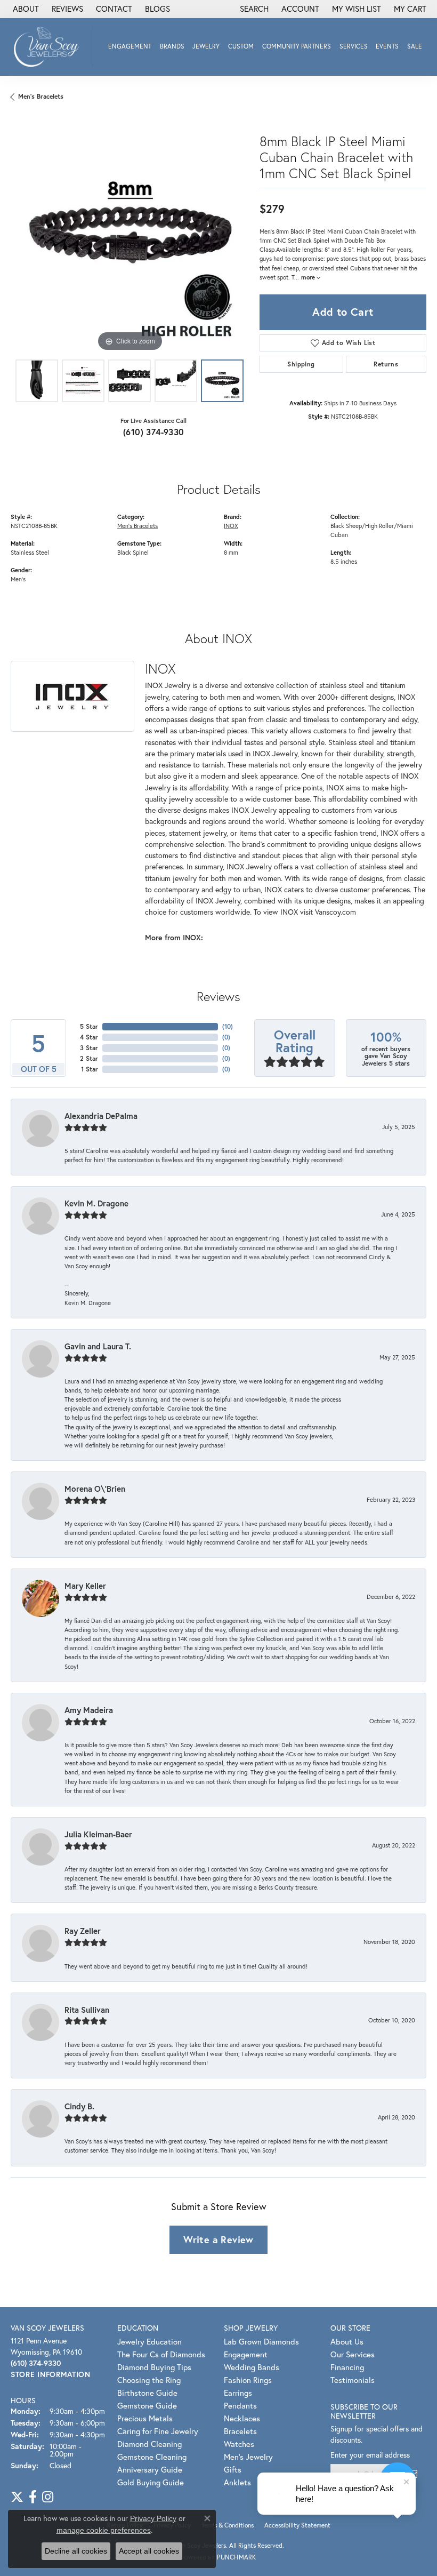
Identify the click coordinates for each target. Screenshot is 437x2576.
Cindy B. (79, 2106)
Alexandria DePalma (101, 1116)
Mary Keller (85, 1586)
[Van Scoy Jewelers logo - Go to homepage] (49, 47)
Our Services (353, 2354)
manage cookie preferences (104, 2530)
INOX (231, 526)
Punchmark (236, 2557)
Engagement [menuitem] (246, 2354)
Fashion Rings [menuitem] (248, 2380)
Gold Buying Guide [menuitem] (151, 2482)
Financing (347, 2367)
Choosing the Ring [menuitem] (149, 2380)
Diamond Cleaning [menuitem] (149, 2444)
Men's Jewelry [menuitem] (248, 2457)
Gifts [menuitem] (233, 2469)
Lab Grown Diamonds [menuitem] (261, 2341)
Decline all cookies (76, 2551)
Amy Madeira (89, 1710)
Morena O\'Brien (95, 1489)
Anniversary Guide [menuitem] (150, 2469)
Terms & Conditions (228, 2525)
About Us (347, 2341)
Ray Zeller (83, 1931)
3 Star (89, 1048)
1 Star (90, 1069)
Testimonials (353, 2380)
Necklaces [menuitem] (242, 2418)
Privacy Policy (153, 2518)
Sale (415, 46)
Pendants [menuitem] (240, 2405)
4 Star (89, 1037)
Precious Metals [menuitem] (145, 2418)
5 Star (89, 1026)
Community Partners (297, 46)
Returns (386, 364)
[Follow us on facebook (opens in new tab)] (33, 2497)
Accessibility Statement (297, 2525)
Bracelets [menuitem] (240, 2431)
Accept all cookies (149, 2551)
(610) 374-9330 (154, 432)
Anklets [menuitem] (237, 2482)
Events (387, 46)
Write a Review (218, 2239)
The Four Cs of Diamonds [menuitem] (161, 2354)
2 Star (89, 1058)
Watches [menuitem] (239, 2444)
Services (354, 46)
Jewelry (206, 46)
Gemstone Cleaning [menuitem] (152, 2457)
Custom (241, 46)
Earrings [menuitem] (238, 2393)
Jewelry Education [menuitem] (149, 2341)
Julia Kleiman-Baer (98, 1834)
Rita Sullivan (87, 2010)
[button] (253, 9)
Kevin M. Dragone (96, 1203)
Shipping (301, 364)
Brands (172, 46)
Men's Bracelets (41, 96)
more (309, 277)
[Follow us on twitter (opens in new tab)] (17, 2497)
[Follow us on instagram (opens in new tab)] (48, 2497)
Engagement (130, 46)
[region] (130, 235)
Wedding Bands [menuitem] (252, 2367)
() (228, 1026)
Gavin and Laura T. (98, 1346)
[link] (25, 9)
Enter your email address (370, 2455)
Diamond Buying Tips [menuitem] (154, 2367)
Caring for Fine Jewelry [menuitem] (158, 2431)
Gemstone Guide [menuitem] (147, 2405)
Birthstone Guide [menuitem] (147, 2393)
